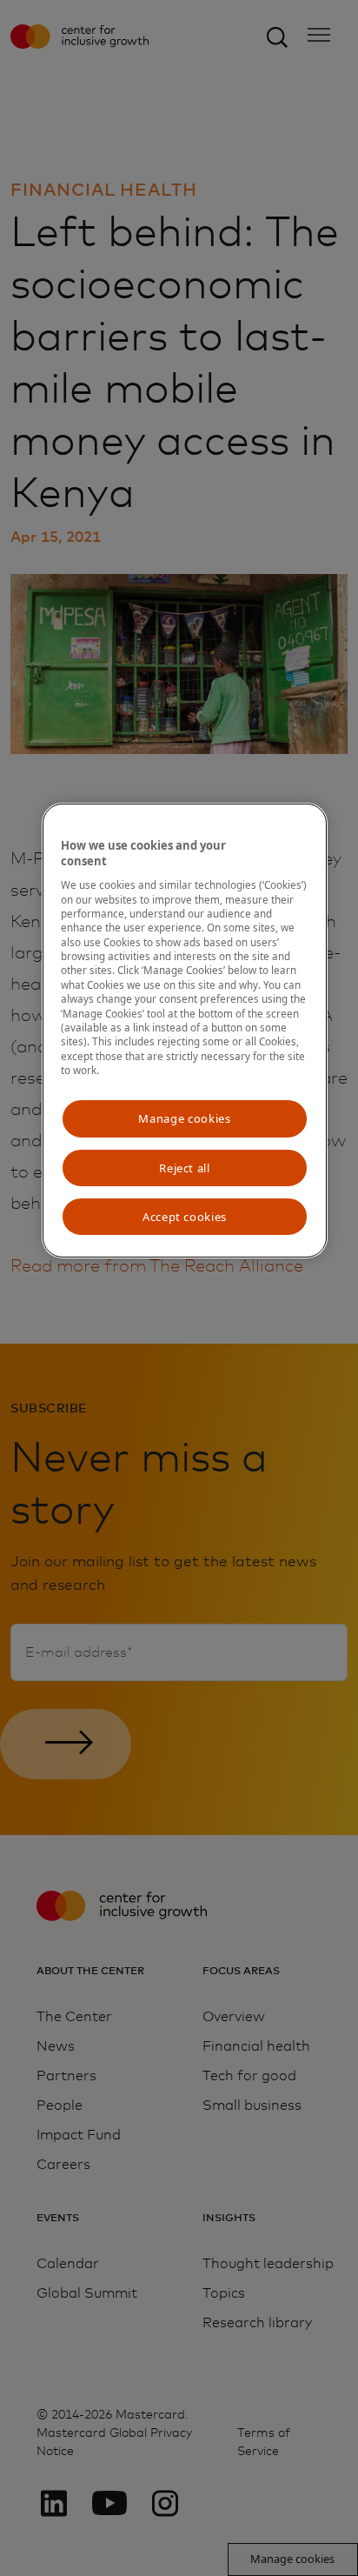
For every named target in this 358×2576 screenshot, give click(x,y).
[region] (185, 1031)
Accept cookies (185, 1217)
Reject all (185, 1168)
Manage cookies (184, 1118)
